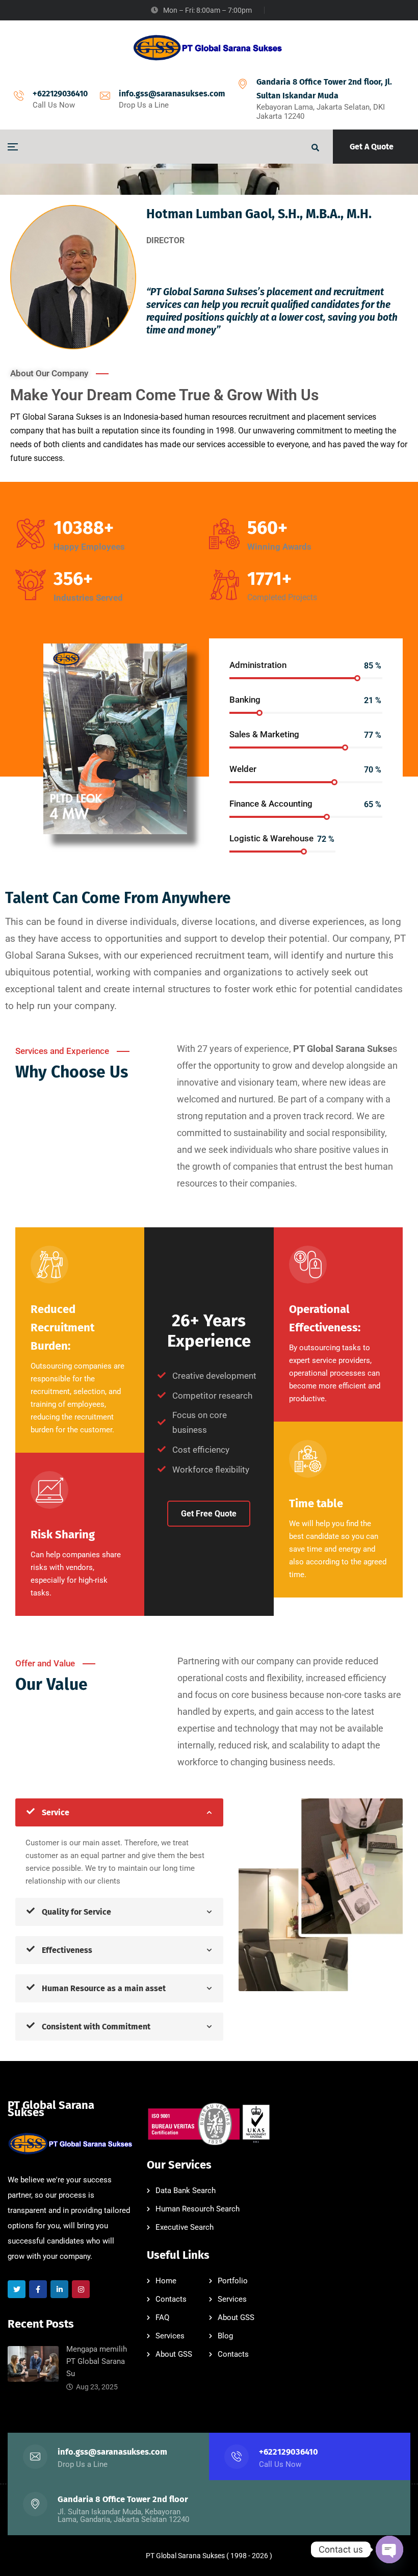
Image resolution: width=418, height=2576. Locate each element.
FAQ (162, 2317)
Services (232, 2299)
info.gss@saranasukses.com (172, 94)
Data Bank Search (186, 2191)
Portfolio (233, 2281)
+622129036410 (60, 94)
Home (166, 2281)
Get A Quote (372, 147)
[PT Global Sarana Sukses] (209, 48)
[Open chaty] (389, 2549)
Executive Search (185, 2227)
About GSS (236, 2317)
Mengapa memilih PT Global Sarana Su (97, 2361)
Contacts (171, 2299)
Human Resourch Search (198, 2209)
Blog (225, 2336)
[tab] (119, 1812)
